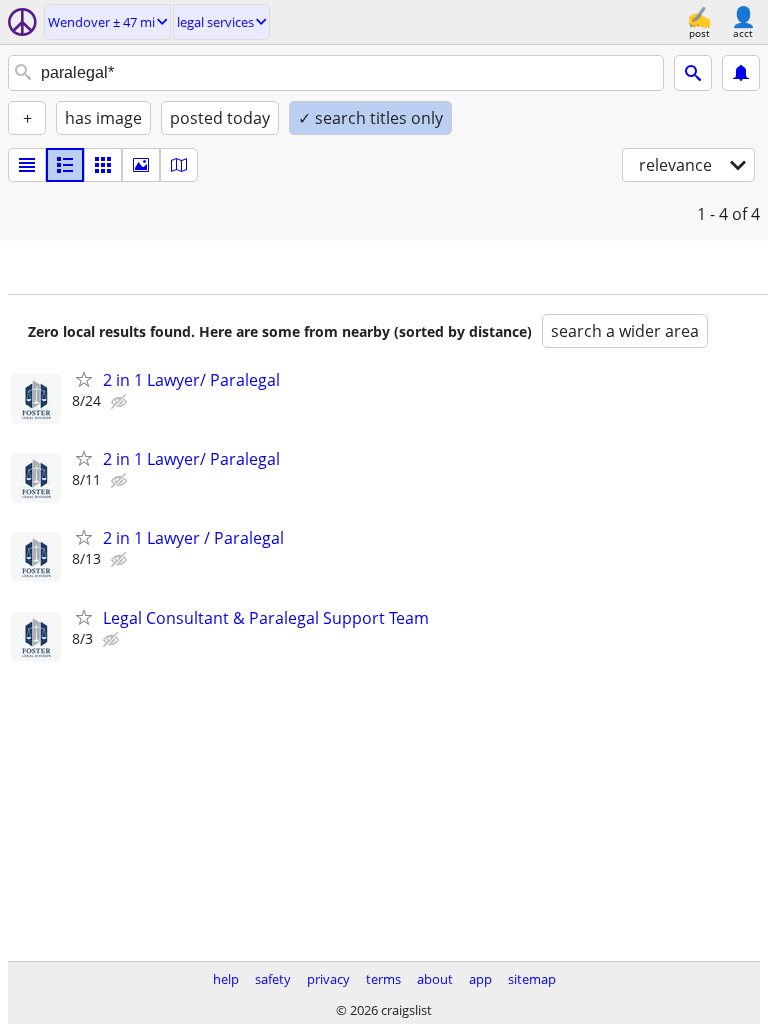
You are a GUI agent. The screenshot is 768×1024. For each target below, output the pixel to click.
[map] (179, 165)
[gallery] (141, 165)
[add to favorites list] (84, 379)
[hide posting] (121, 402)
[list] (27, 165)
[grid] (103, 165)
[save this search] (741, 73)
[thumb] (65, 165)
